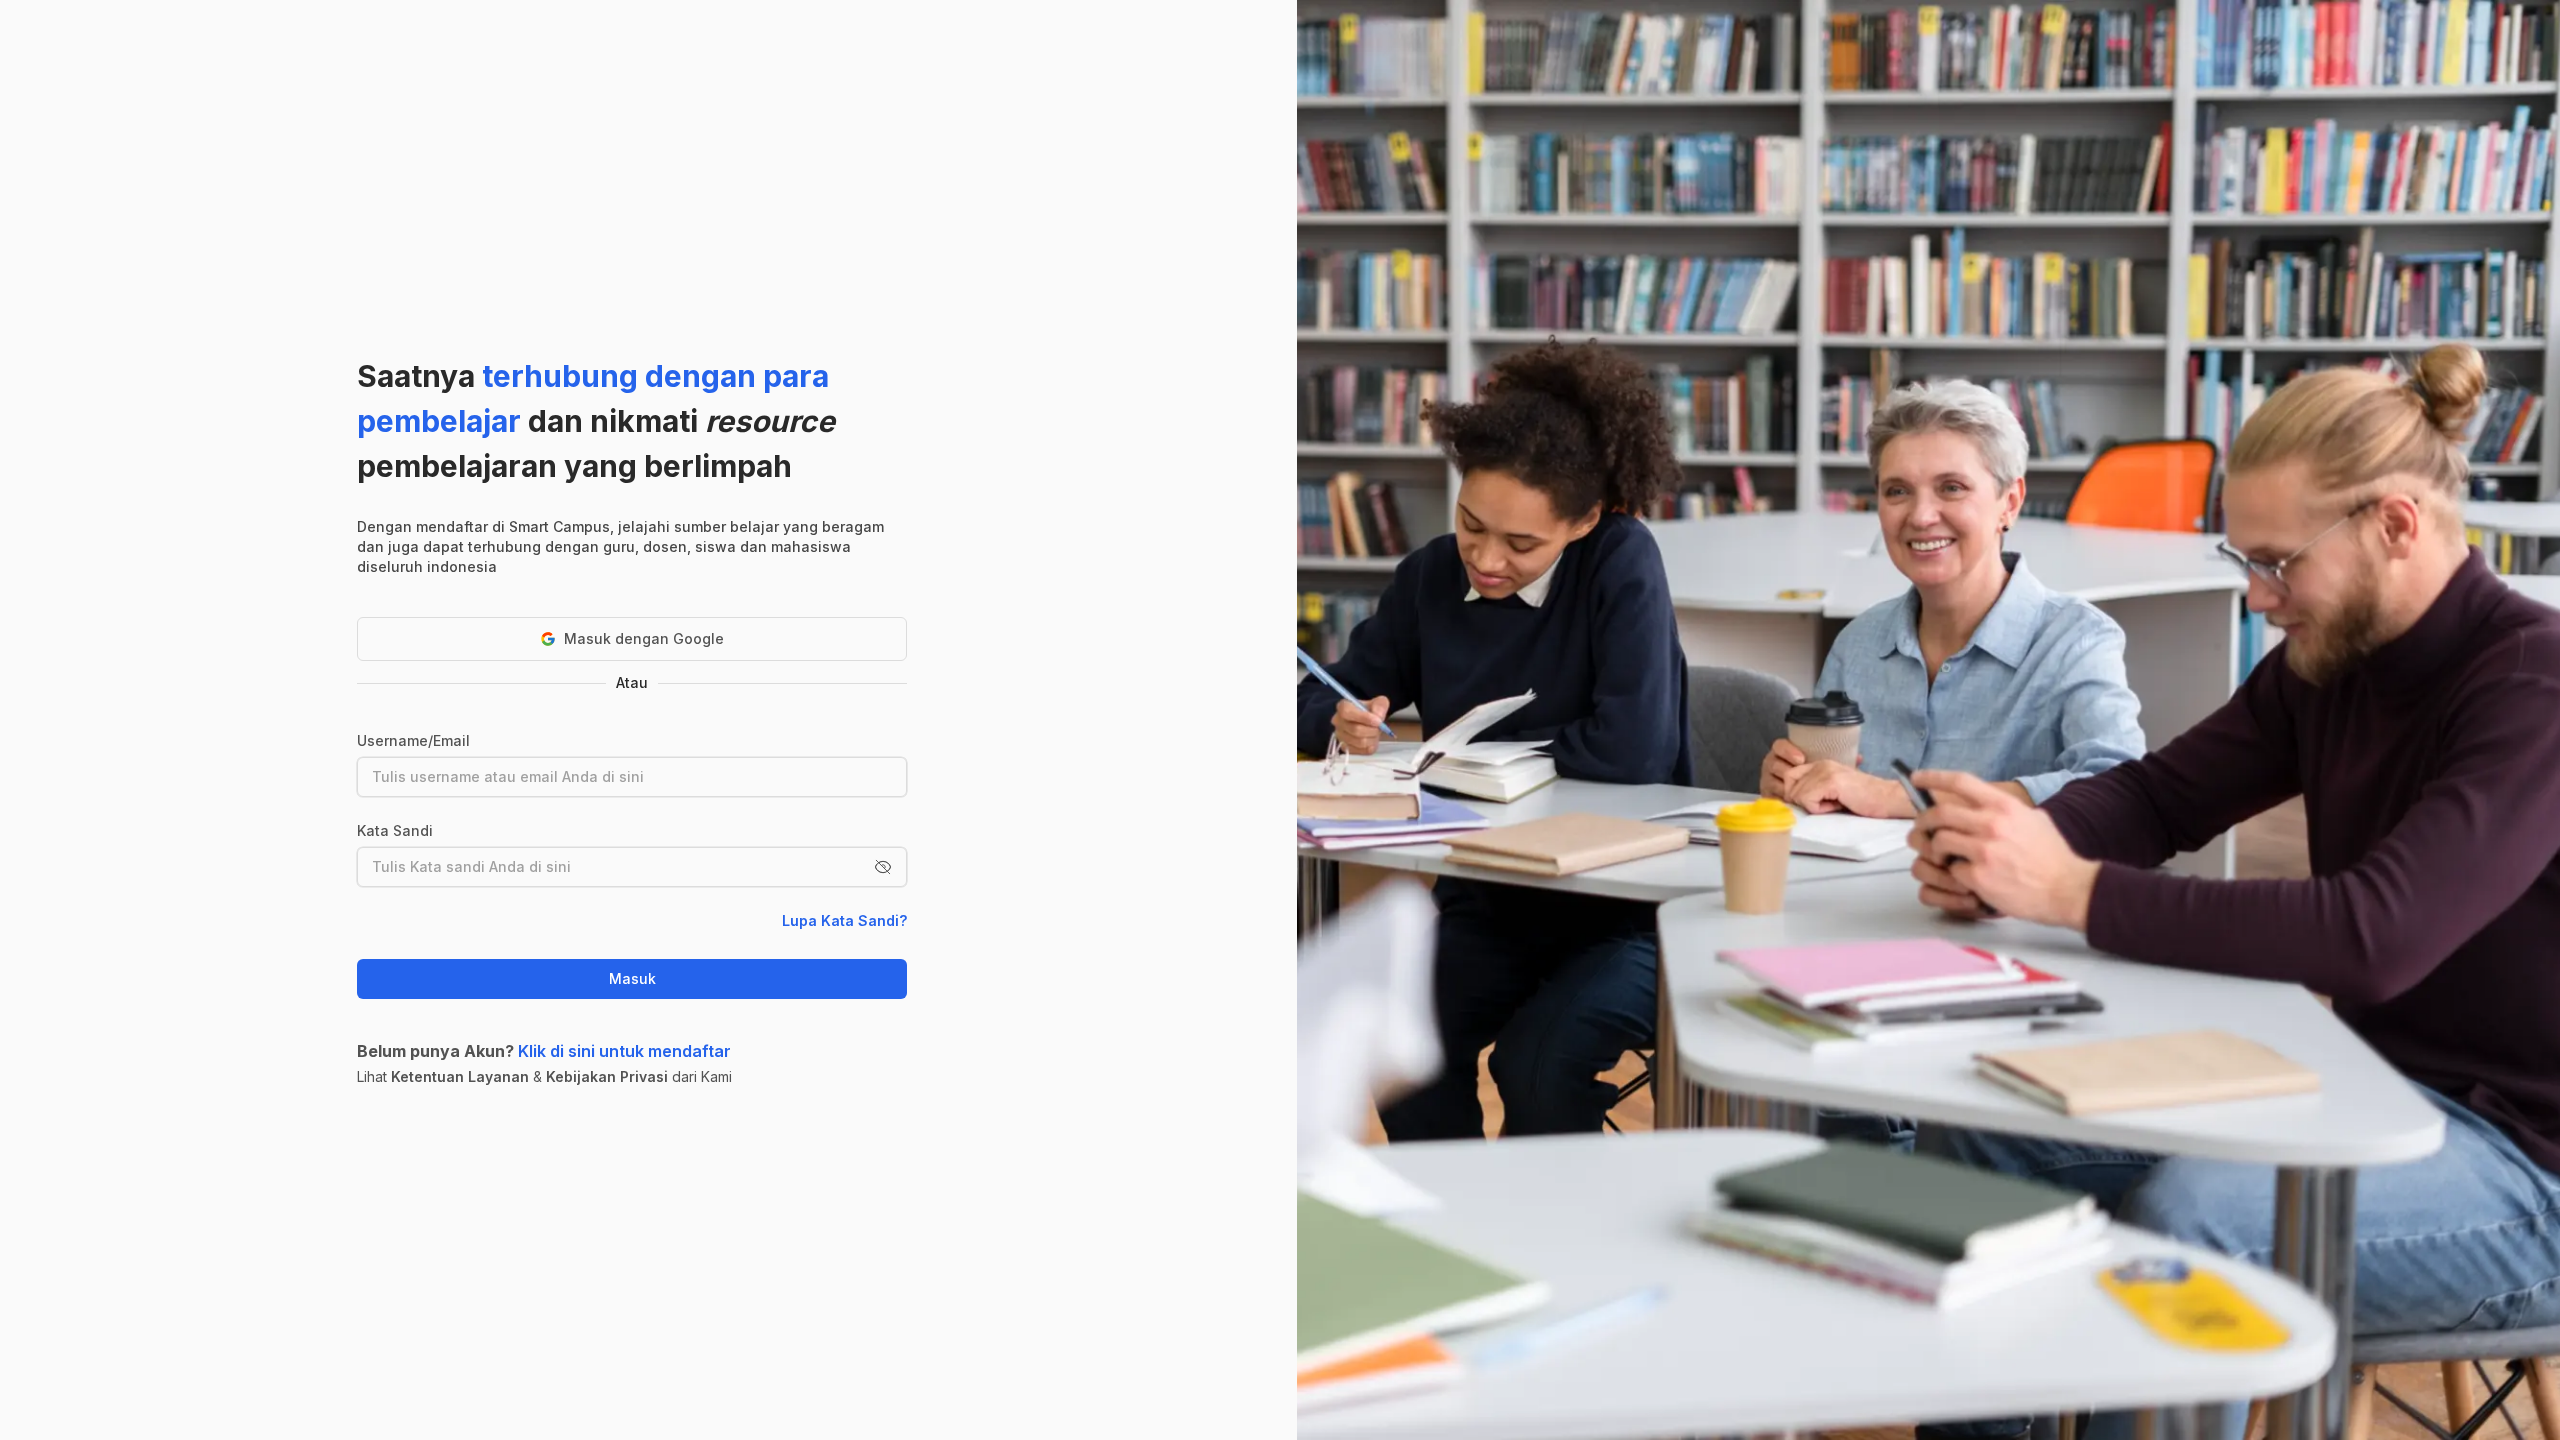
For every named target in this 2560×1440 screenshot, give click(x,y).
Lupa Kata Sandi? (844, 920)
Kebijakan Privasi (607, 1076)
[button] (883, 867)
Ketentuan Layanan (460, 1076)
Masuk (632, 978)
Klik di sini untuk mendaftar (624, 1051)
